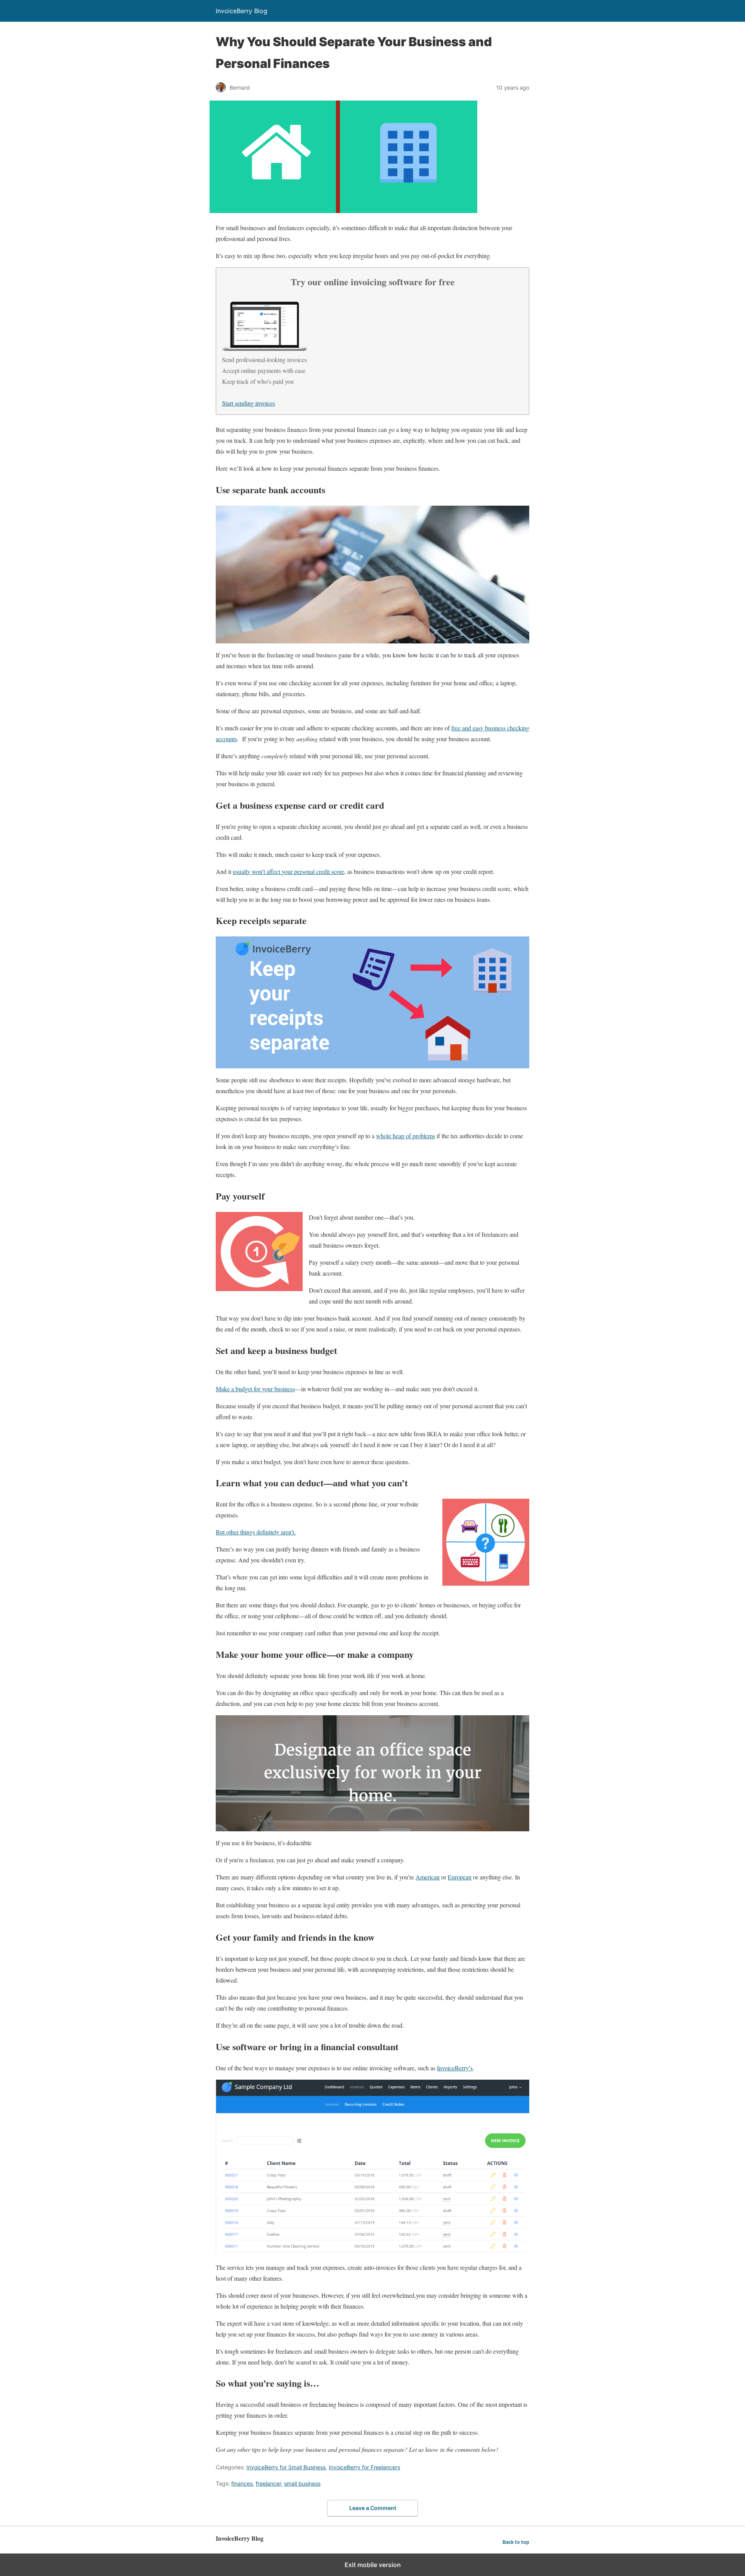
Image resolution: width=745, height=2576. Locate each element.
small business (302, 2483)
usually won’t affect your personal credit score (288, 871)
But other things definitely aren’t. (256, 1532)
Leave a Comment (373, 2508)
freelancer (268, 2483)
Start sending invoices (249, 403)
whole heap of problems (405, 1136)
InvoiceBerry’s (455, 2068)
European (460, 1877)
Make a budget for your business (255, 1389)
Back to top (516, 2542)
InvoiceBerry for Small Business (286, 2467)
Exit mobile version (373, 2565)
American (428, 1877)
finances (242, 2483)
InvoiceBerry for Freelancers (364, 2467)
